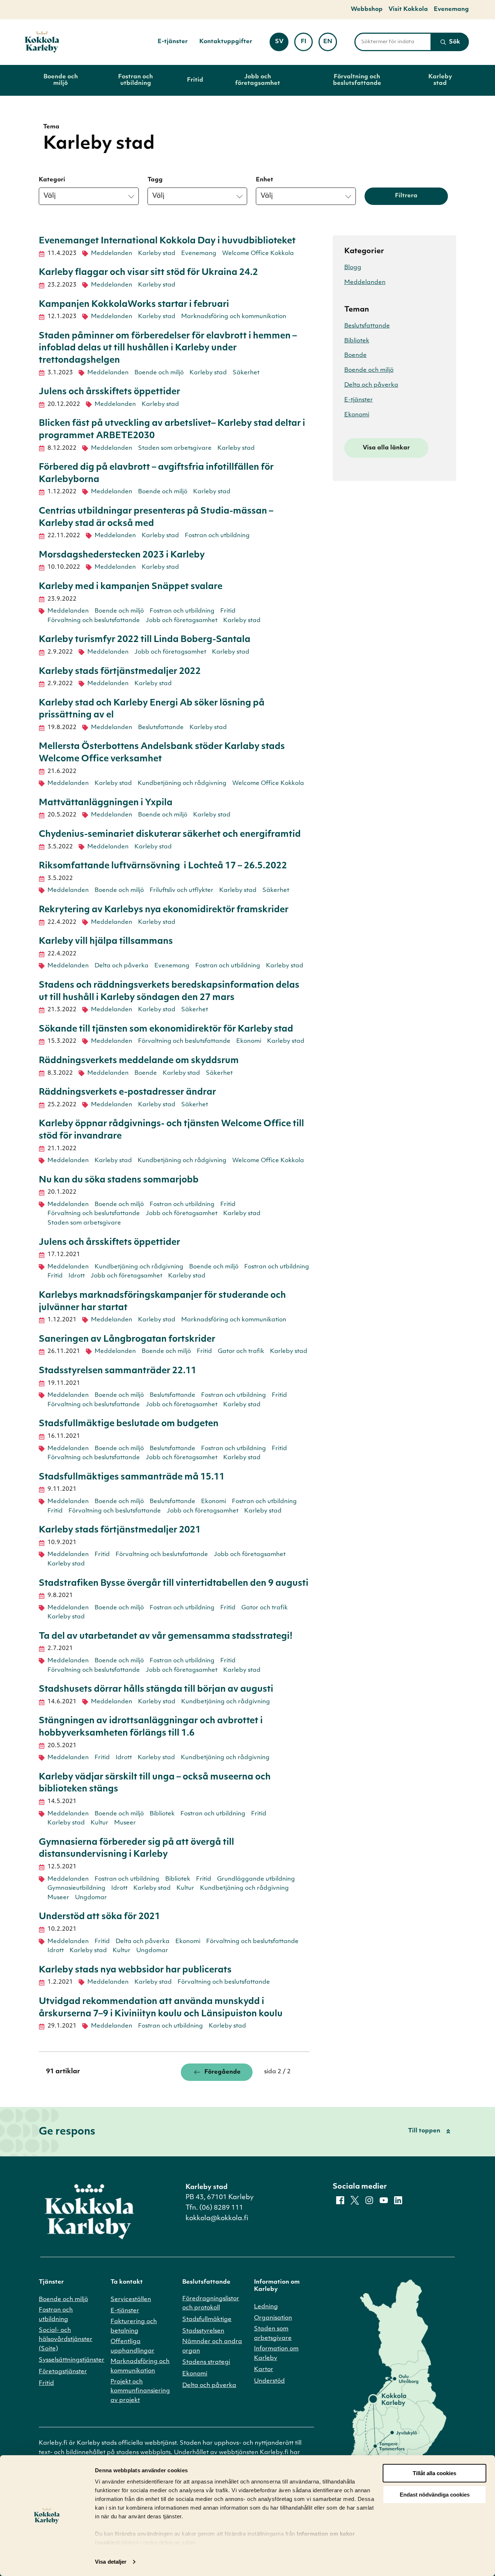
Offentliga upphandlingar (132, 2346)
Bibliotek (162, 1814)
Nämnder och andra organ (212, 2346)
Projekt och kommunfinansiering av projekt (140, 2391)
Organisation (273, 2318)
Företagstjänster (63, 2372)
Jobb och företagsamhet (258, 80)
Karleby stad (440, 80)
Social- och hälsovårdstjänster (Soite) (66, 2340)
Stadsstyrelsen (203, 2331)
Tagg (155, 180)
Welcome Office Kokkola (258, 254)
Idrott (77, 1276)
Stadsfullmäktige (207, 2320)
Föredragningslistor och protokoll (211, 2304)
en (330, 44)
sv (282, 44)
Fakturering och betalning (134, 2326)
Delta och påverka (122, 966)
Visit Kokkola (408, 9)
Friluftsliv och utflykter (182, 890)
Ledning (266, 2307)
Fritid (195, 80)
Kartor (264, 2370)
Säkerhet (246, 373)
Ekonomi (249, 1041)
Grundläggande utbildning (256, 1879)
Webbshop (367, 9)
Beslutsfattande (161, 728)
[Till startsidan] (42, 42)
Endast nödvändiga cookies (435, 2495)
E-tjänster (173, 42)
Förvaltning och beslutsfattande (357, 80)
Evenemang (451, 9)
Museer (125, 1823)
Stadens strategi (206, 2362)
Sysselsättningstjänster (72, 2360)
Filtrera (406, 196)
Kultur (99, 1823)
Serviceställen (131, 2300)
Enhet (265, 180)
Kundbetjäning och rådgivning (182, 783)
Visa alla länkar (386, 448)
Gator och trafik (241, 1351)
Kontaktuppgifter (226, 42)
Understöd (269, 2381)
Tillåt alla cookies (434, 2473)
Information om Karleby (276, 2354)
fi (307, 44)
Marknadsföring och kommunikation (234, 317)
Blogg (353, 268)
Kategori (52, 180)
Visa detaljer (111, 2562)
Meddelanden (112, 254)
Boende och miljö (61, 80)
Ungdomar (91, 1898)
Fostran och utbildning (136, 80)
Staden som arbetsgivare (175, 448)
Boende (146, 1073)
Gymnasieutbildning (76, 1888)
